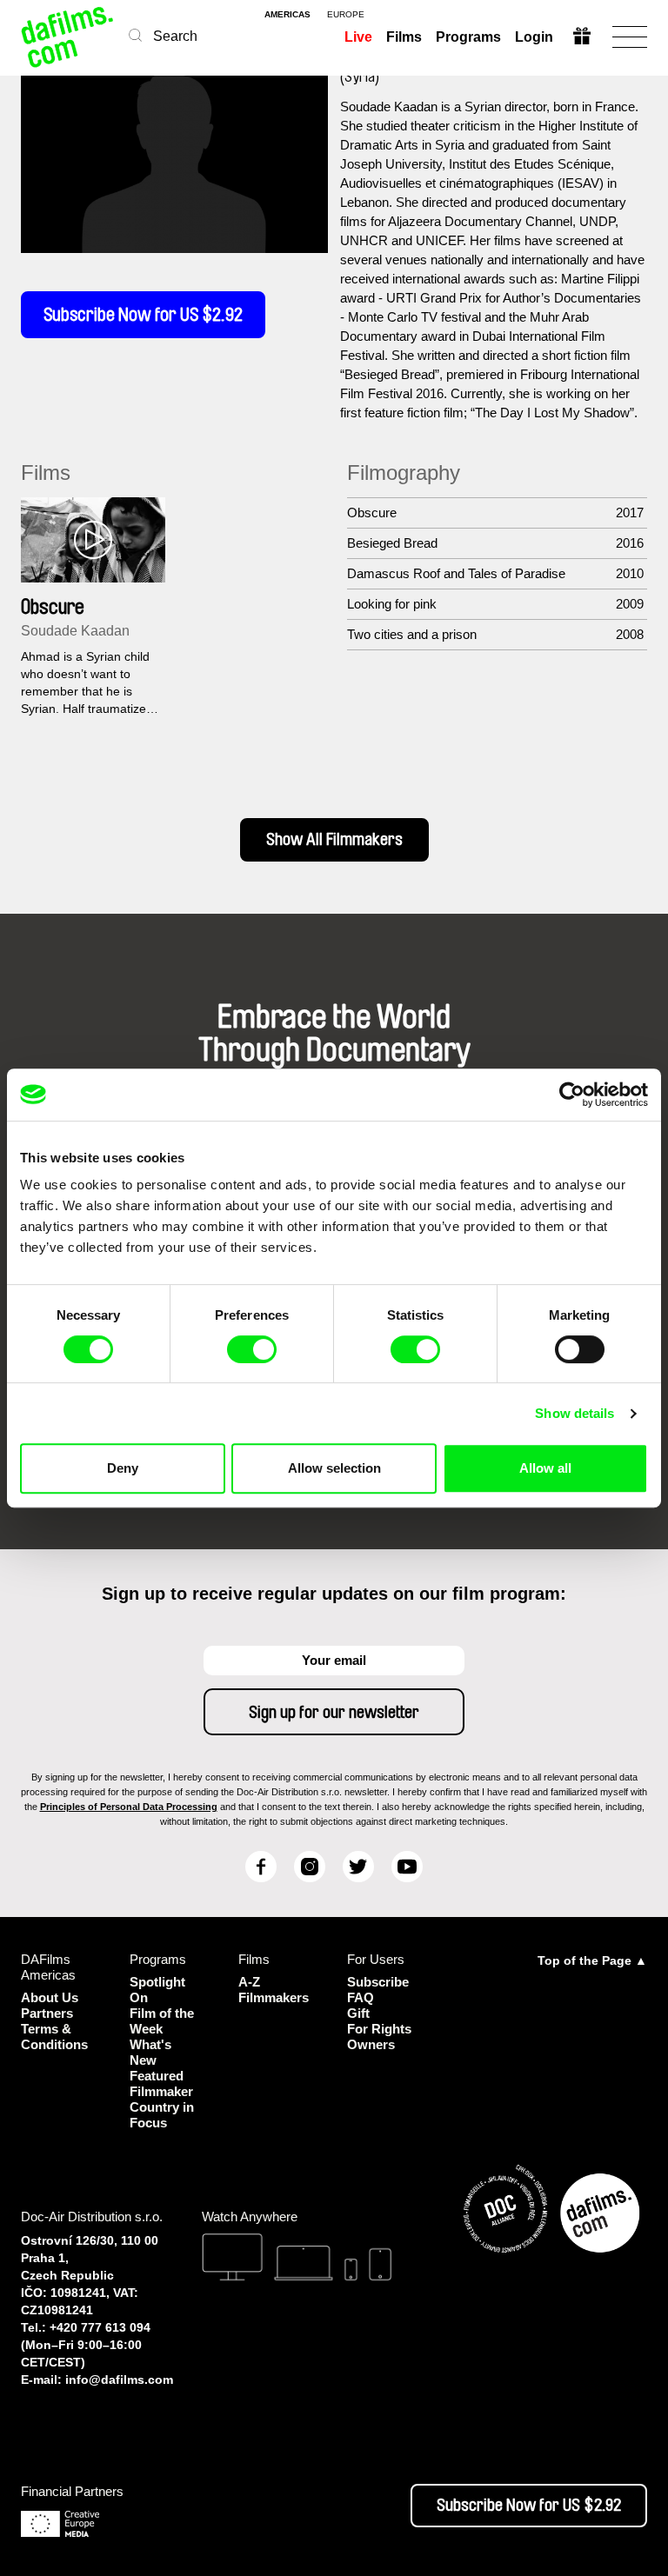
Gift (358, 2013)
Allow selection (334, 1468)
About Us (50, 1997)
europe (346, 15)
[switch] (252, 1349)
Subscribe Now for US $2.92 (143, 315)
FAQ (361, 1997)
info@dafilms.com (119, 2380)
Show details (574, 1413)
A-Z (249, 1982)
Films (404, 37)
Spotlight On (157, 1990)
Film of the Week (162, 2021)
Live (358, 37)
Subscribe (378, 1982)
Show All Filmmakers (334, 840)
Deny (123, 1468)
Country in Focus (162, 2115)
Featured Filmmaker (161, 2083)
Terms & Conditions (54, 2037)
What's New (150, 2052)
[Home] (68, 37)
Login (534, 37)
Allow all (545, 1468)
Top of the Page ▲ (592, 1960)
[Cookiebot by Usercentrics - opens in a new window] (572, 1095)
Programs (468, 37)
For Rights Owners (379, 2037)
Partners (47, 2013)
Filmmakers (274, 1997)
